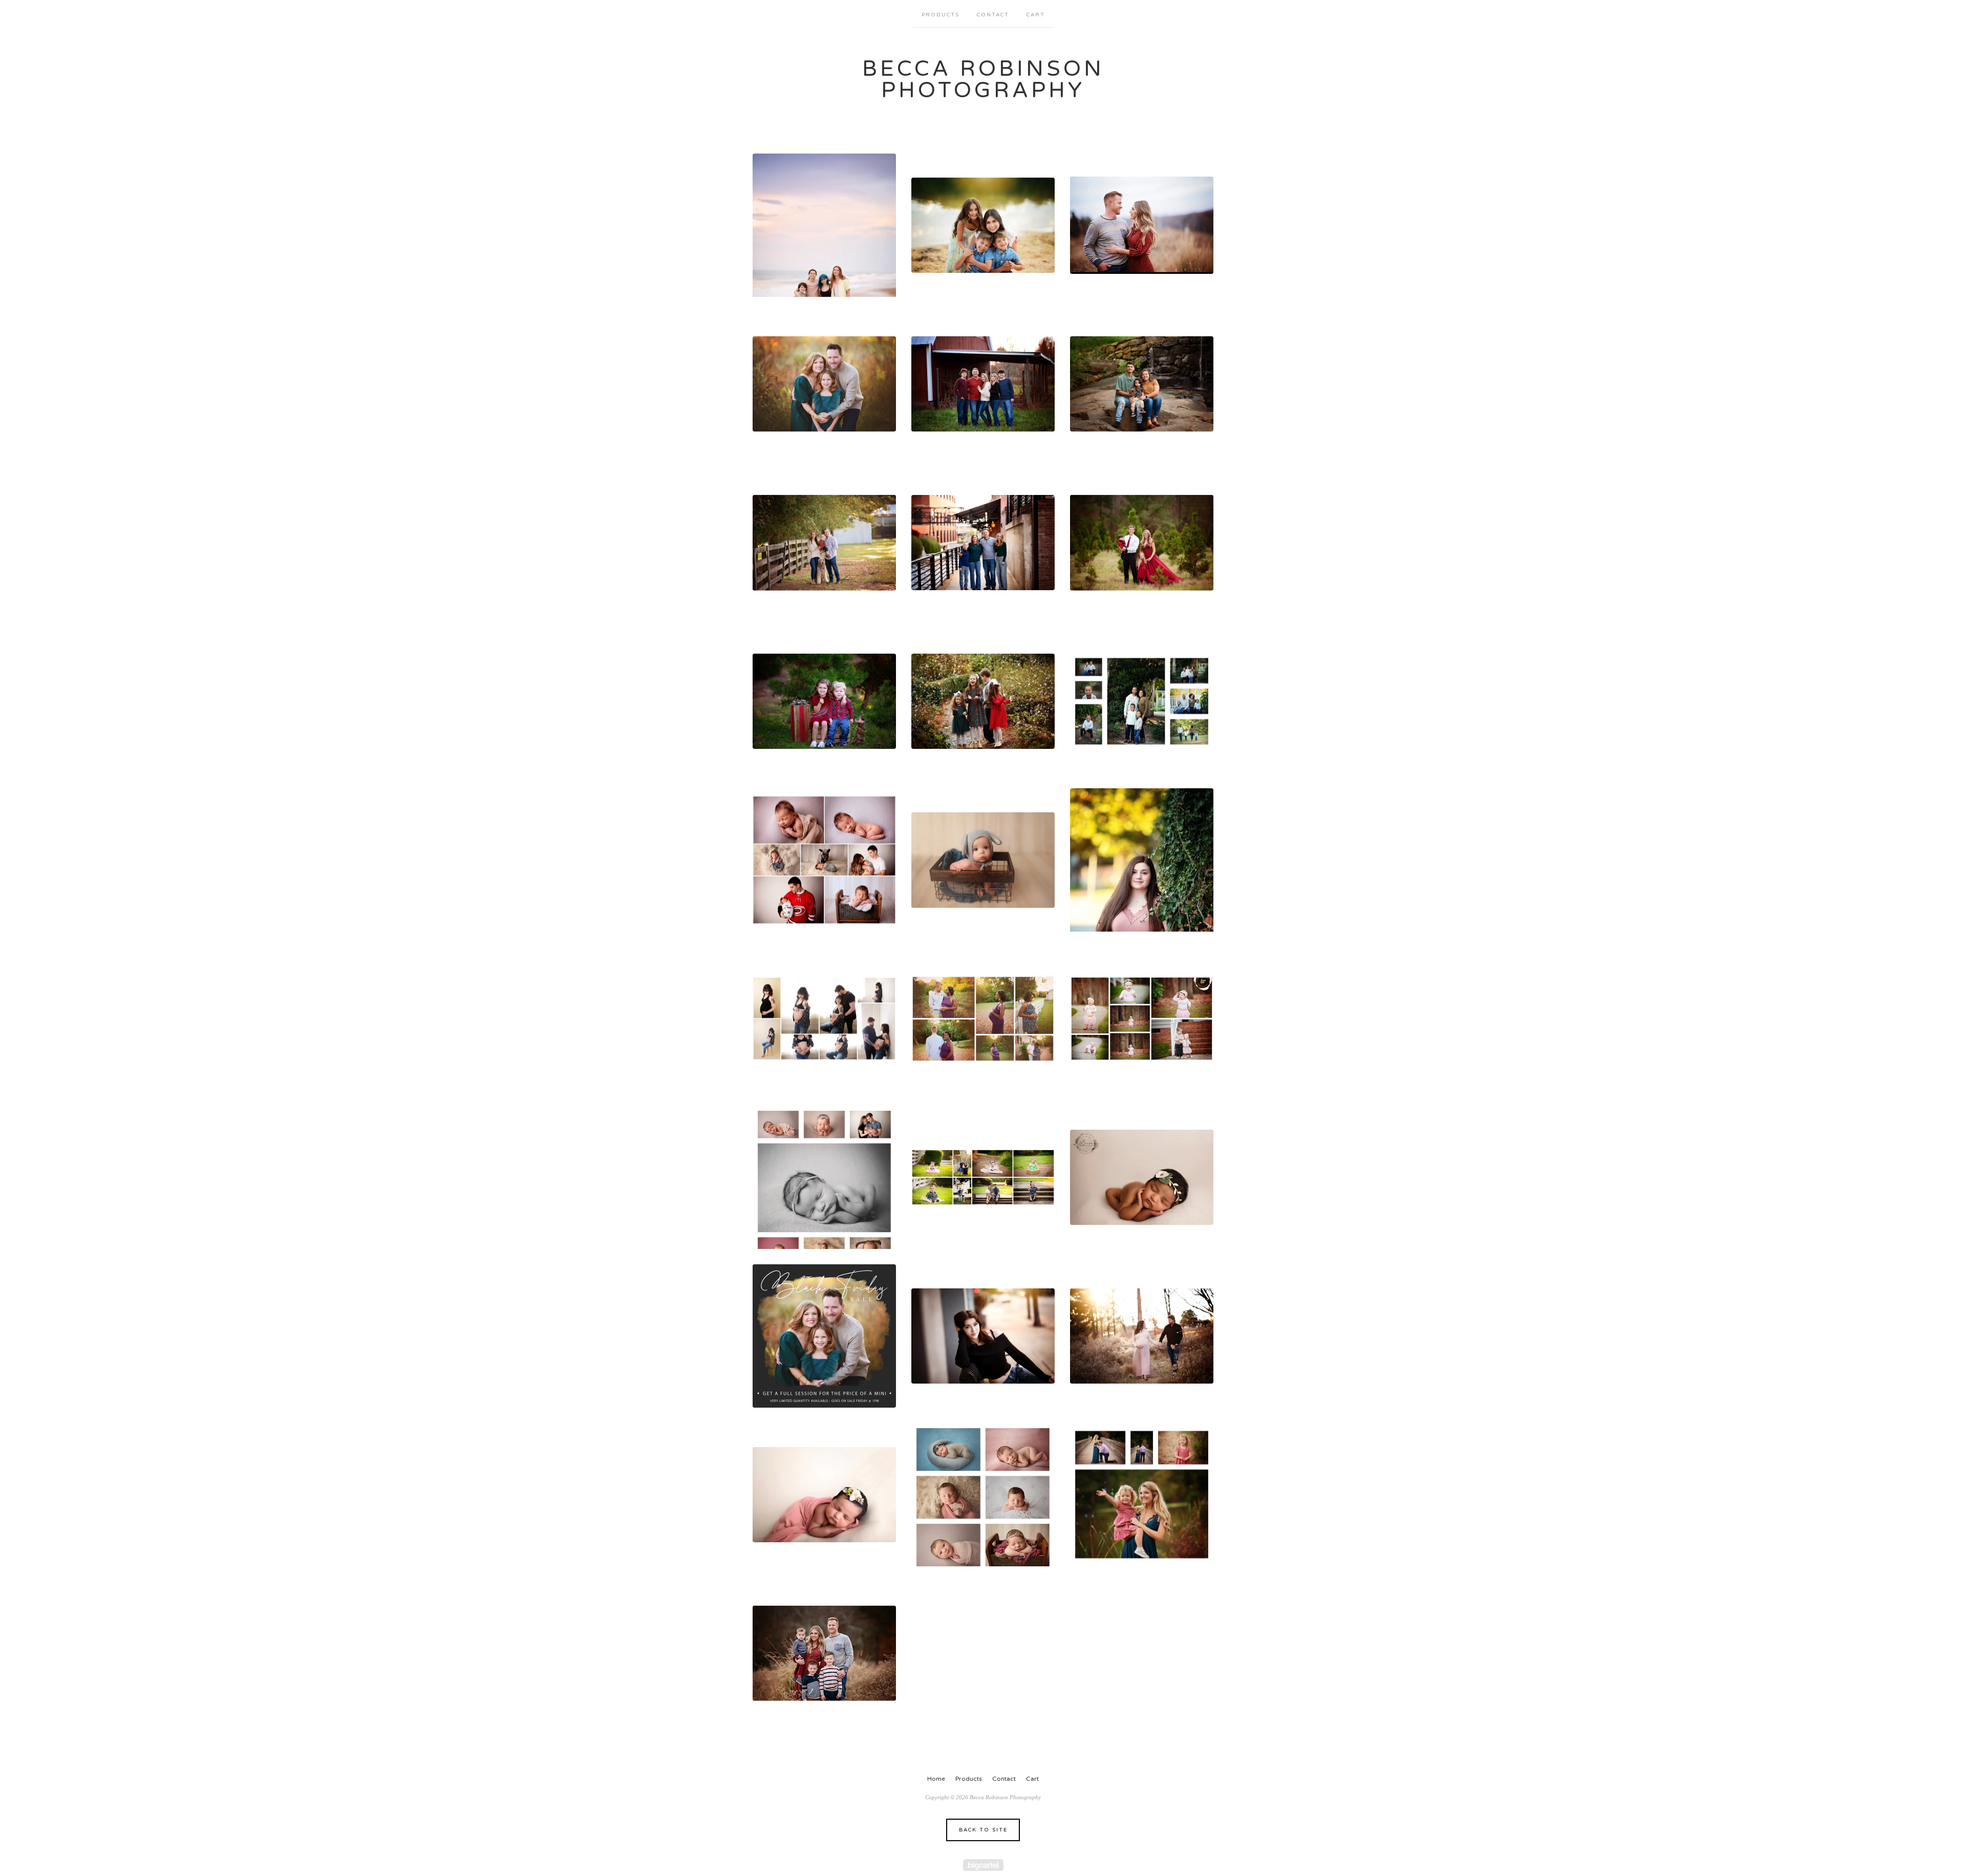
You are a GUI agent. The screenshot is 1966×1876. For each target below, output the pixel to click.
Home (936, 1779)
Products (941, 15)
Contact (993, 15)
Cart (1036, 15)
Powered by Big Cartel (983, 1865)
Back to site (983, 1830)
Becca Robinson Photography (983, 80)
